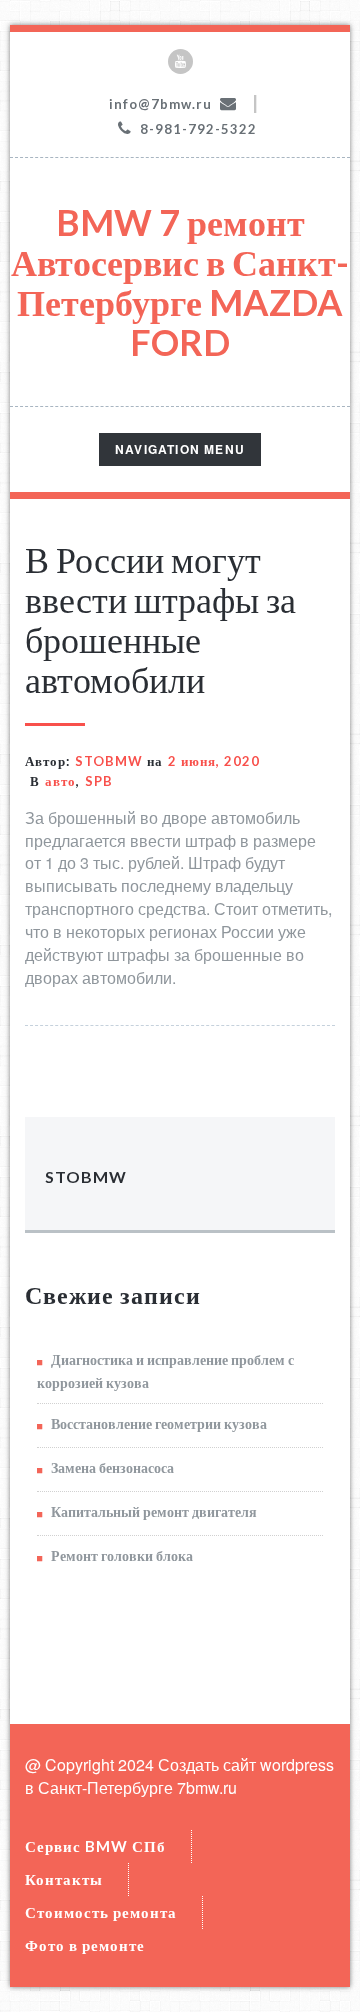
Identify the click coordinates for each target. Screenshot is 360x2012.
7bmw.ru (207, 1787)
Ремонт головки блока (122, 1555)
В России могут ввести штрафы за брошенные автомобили (160, 619)
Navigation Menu (179, 452)
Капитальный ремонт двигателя (154, 1511)
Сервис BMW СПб (95, 1846)
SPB (99, 781)
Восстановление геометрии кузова (159, 1423)
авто (60, 781)
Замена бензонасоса (112, 1467)
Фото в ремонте (85, 1945)
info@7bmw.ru (160, 104)
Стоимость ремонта (101, 1912)
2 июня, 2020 (214, 761)
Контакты (64, 1879)
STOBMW (109, 761)
